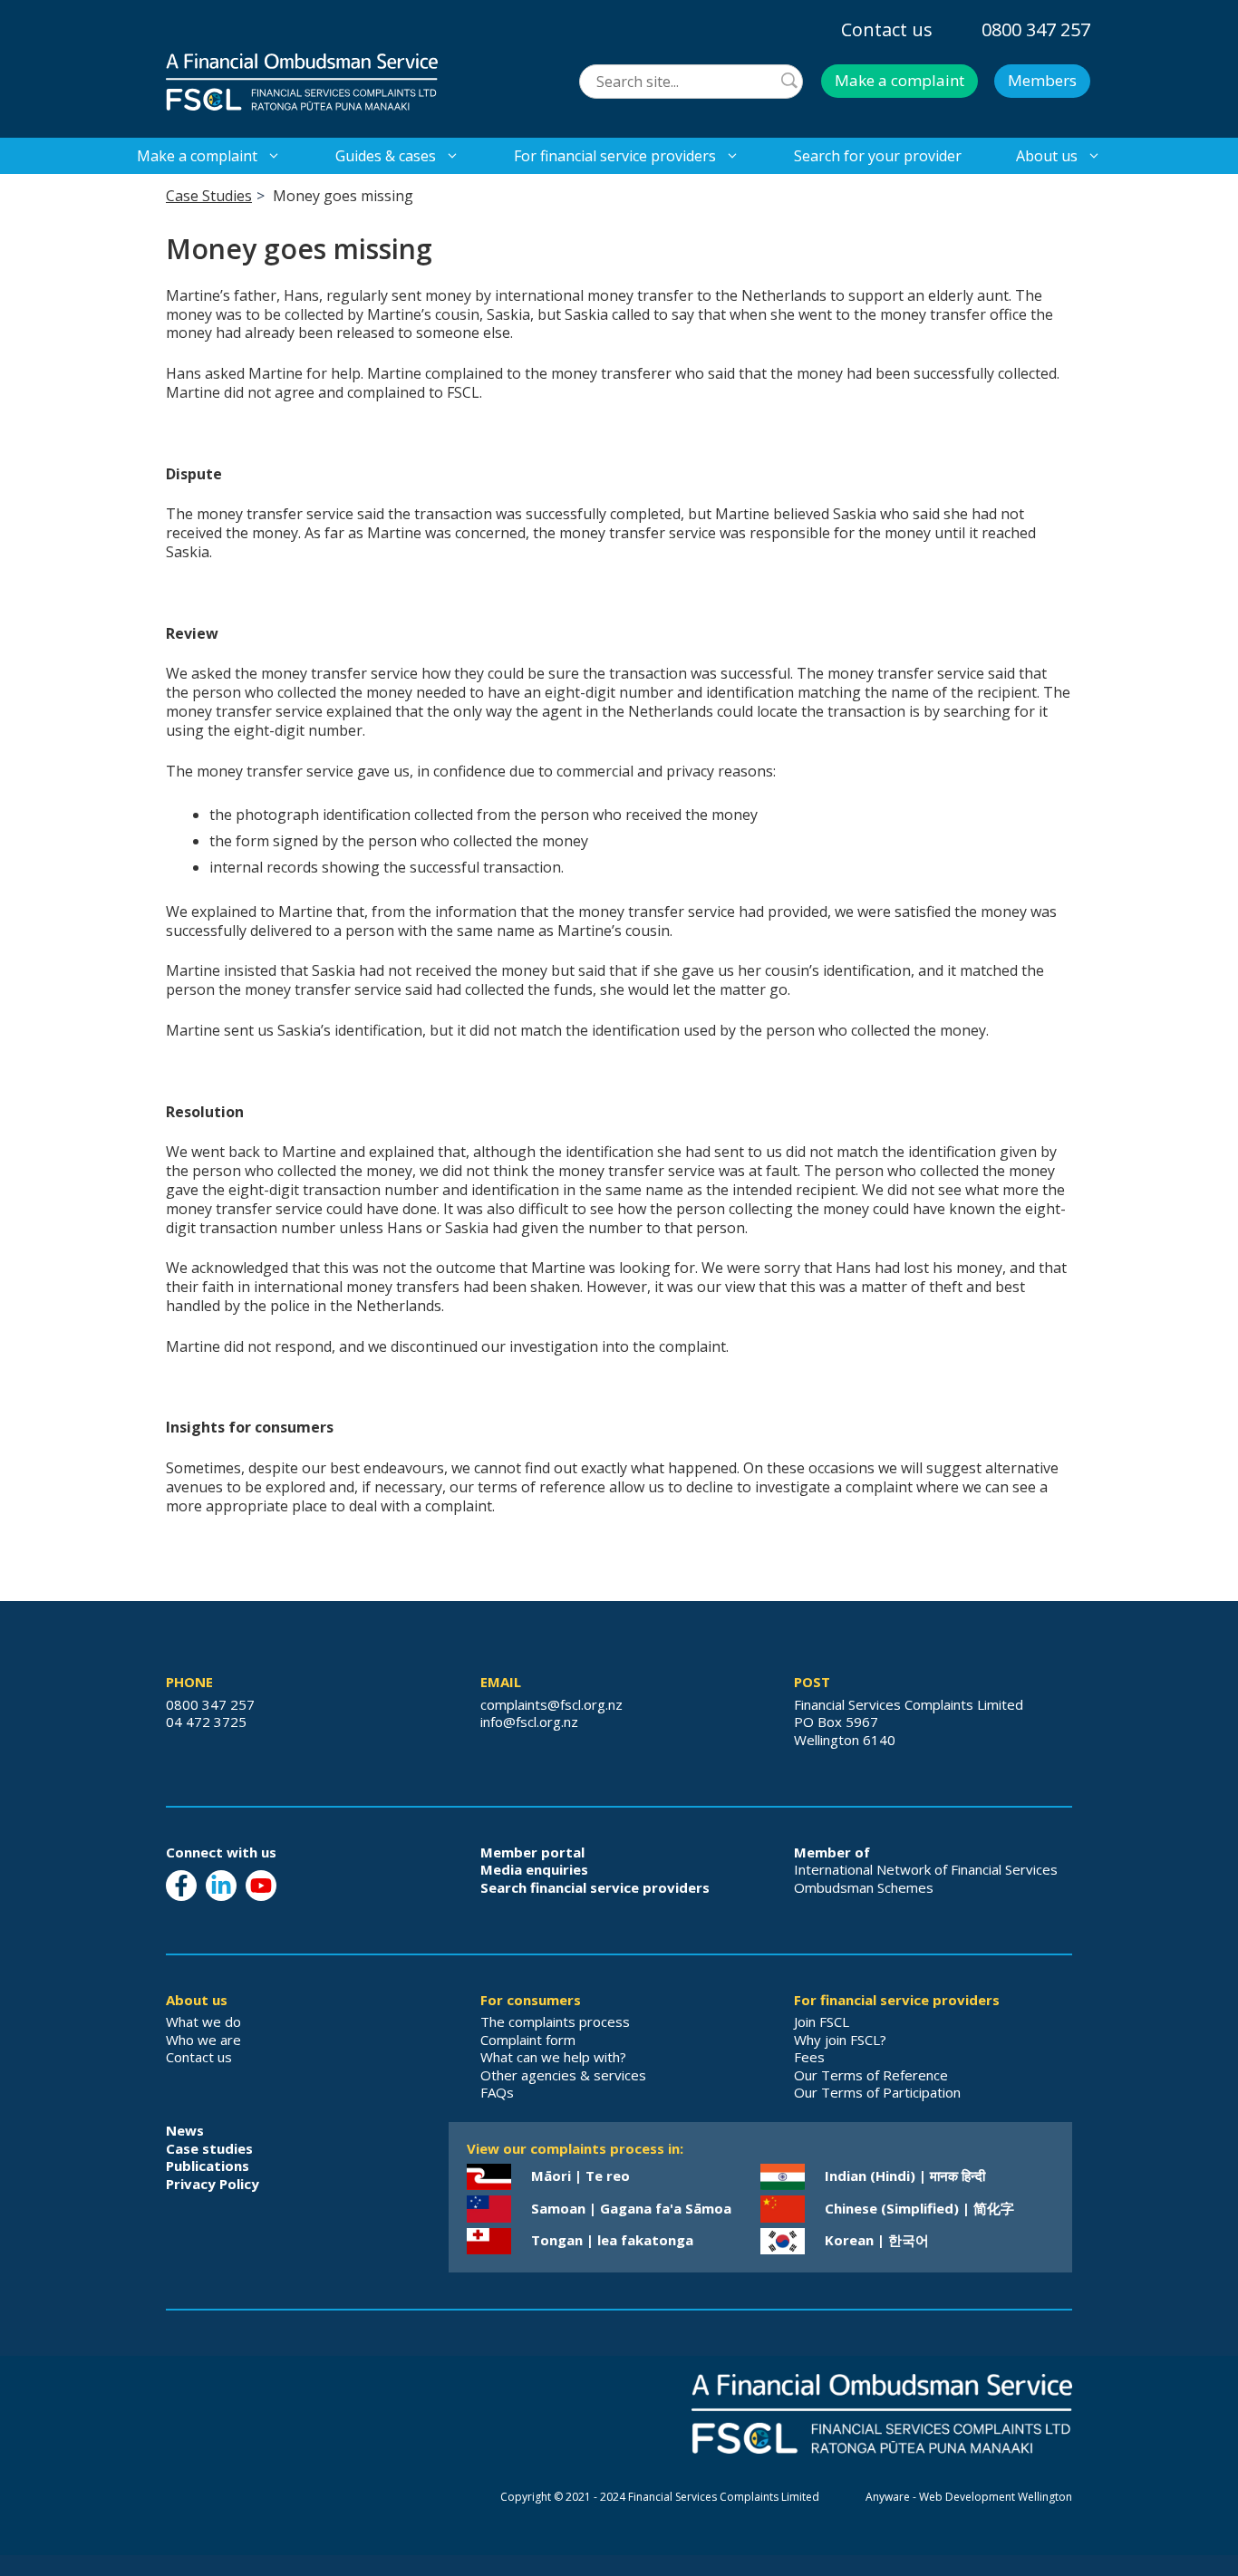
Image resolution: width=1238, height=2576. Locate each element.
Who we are (203, 2040)
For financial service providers (615, 156)
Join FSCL (822, 2021)
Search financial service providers (595, 1887)
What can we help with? (553, 2057)
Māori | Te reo (580, 2176)
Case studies (209, 2148)
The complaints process (555, 2021)
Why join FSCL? (840, 2040)
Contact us (887, 29)
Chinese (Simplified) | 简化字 (919, 2208)
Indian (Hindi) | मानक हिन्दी (905, 2176)
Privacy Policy (213, 2184)
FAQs (497, 2092)
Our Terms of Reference (871, 2075)
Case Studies (209, 196)
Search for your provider (878, 156)
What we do (203, 2021)
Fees (809, 2057)
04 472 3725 (206, 1722)
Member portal (532, 1852)
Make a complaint (899, 80)
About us (1047, 156)
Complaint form (528, 2040)
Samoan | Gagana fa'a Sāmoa (631, 2208)
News (185, 2130)
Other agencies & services (563, 2075)
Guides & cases (386, 156)
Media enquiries (534, 1869)
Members (1042, 80)
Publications (208, 2166)
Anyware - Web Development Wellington (969, 2497)
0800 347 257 (1036, 29)
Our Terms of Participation (877, 2092)
